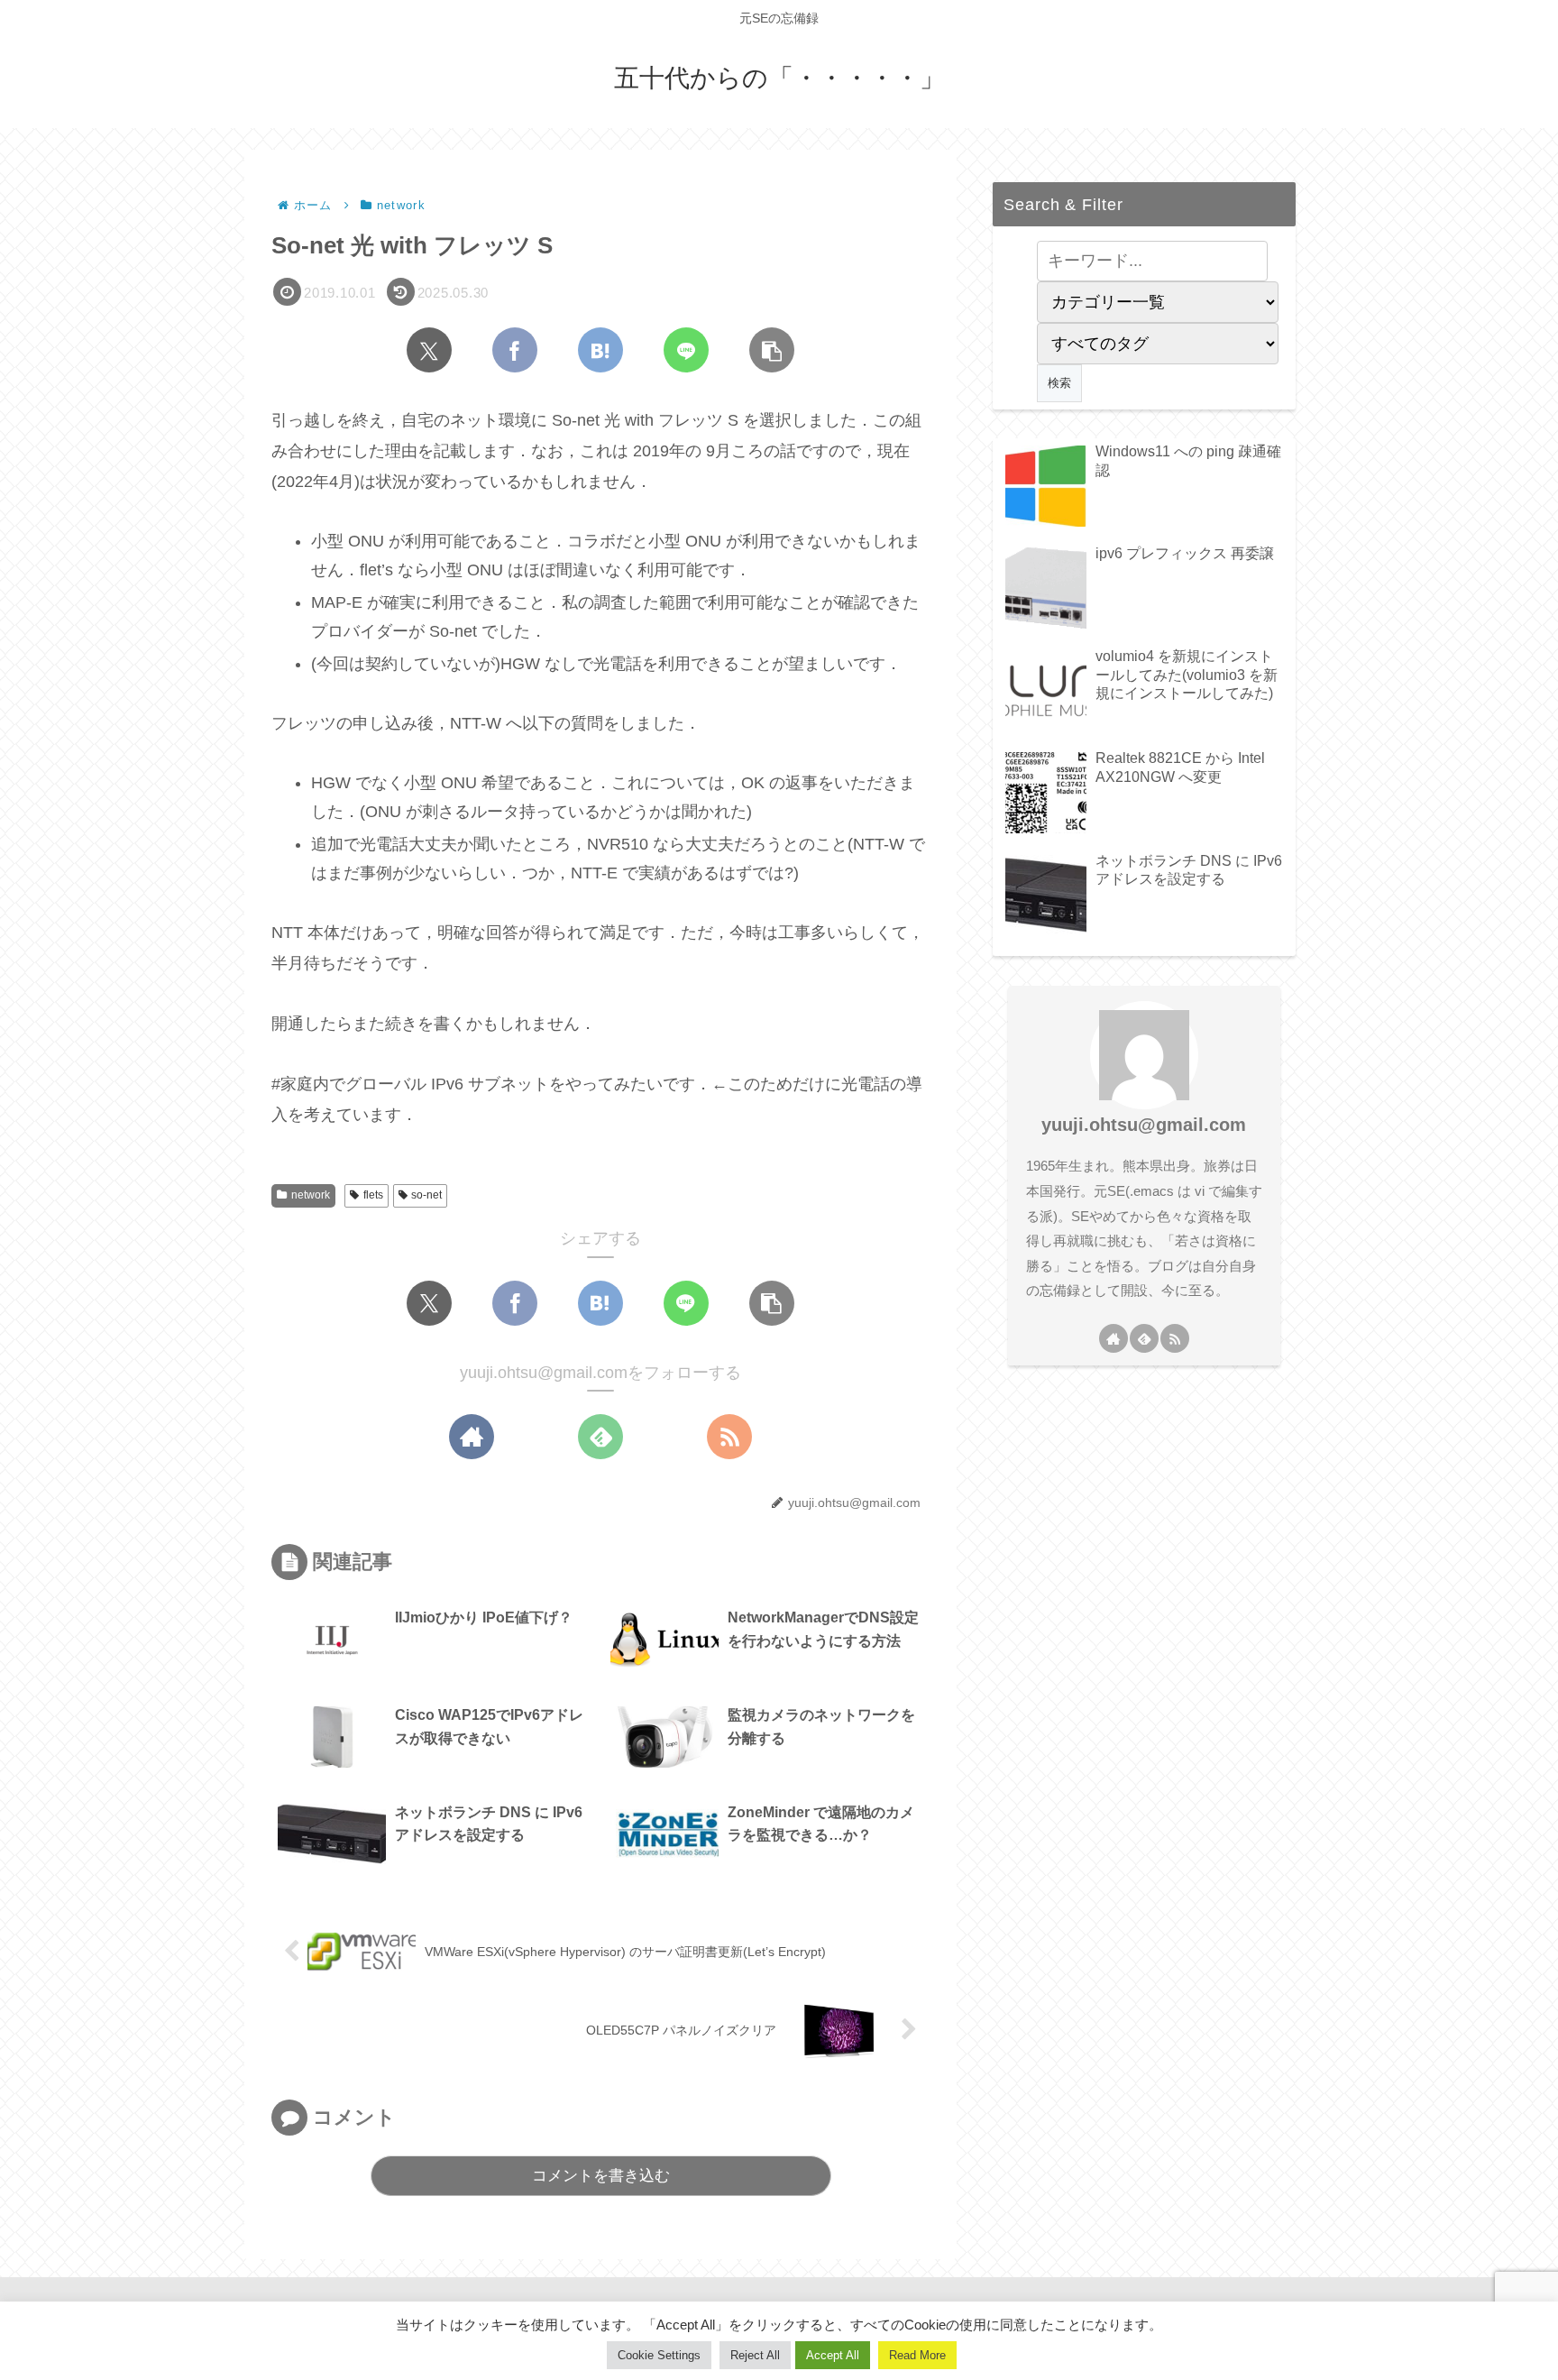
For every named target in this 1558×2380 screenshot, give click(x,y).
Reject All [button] (755, 2355)
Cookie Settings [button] (659, 2355)
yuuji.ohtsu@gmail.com (1144, 1125)
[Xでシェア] (429, 350)
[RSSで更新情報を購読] (729, 1437)
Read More (917, 2355)
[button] (772, 350)
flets (373, 1195)
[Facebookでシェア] (515, 350)
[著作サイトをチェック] (472, 1437)
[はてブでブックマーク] (600, 350)
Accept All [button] (833, 2355)
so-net (426, 1195)
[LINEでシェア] (686, 350)
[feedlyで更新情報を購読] (600, 1437)
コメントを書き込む (601, 2176)
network (311, 1195)
